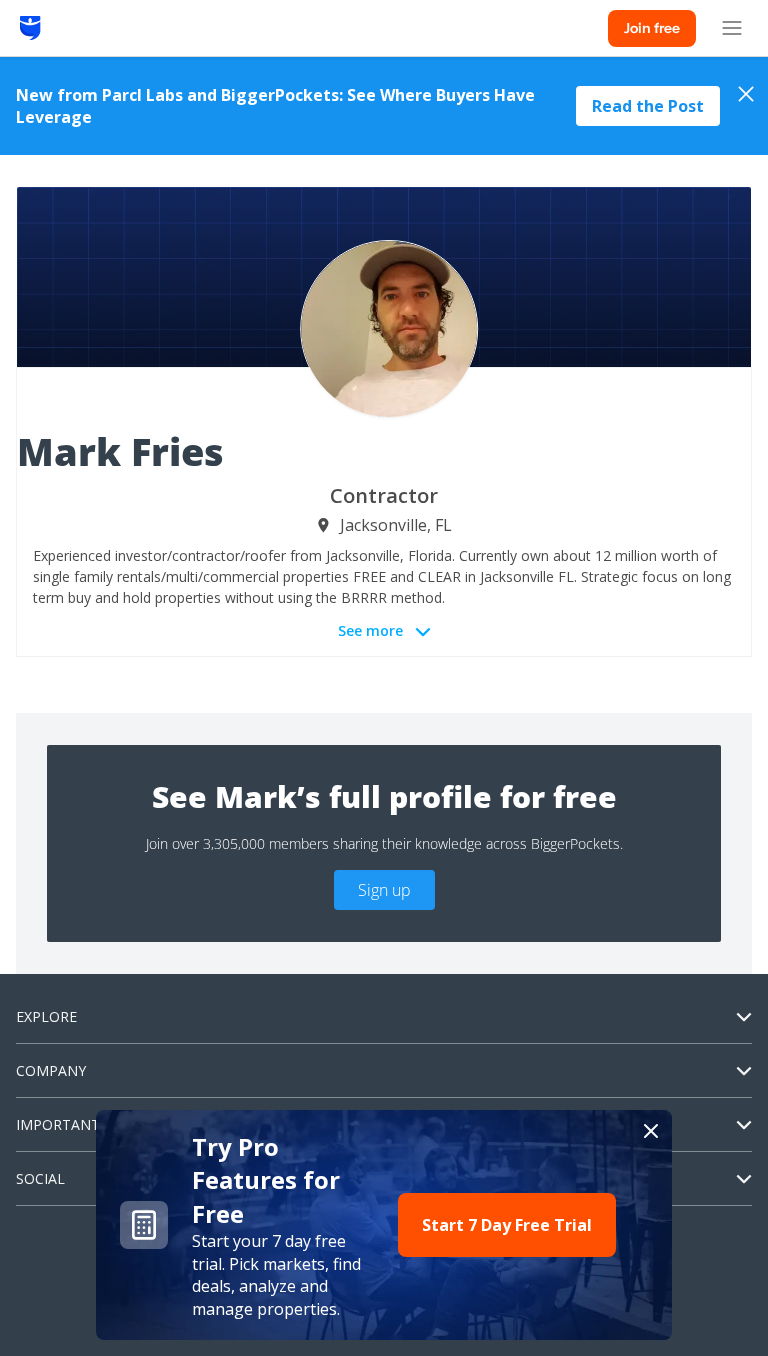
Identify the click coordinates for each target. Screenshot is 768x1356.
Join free (652, 28)
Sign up (384, 890)
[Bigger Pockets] (30, 28)
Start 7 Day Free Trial (507, 1225)
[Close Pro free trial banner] (651, 1131)
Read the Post (648, 106)
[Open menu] (732, 28)
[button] (384, 1225)
